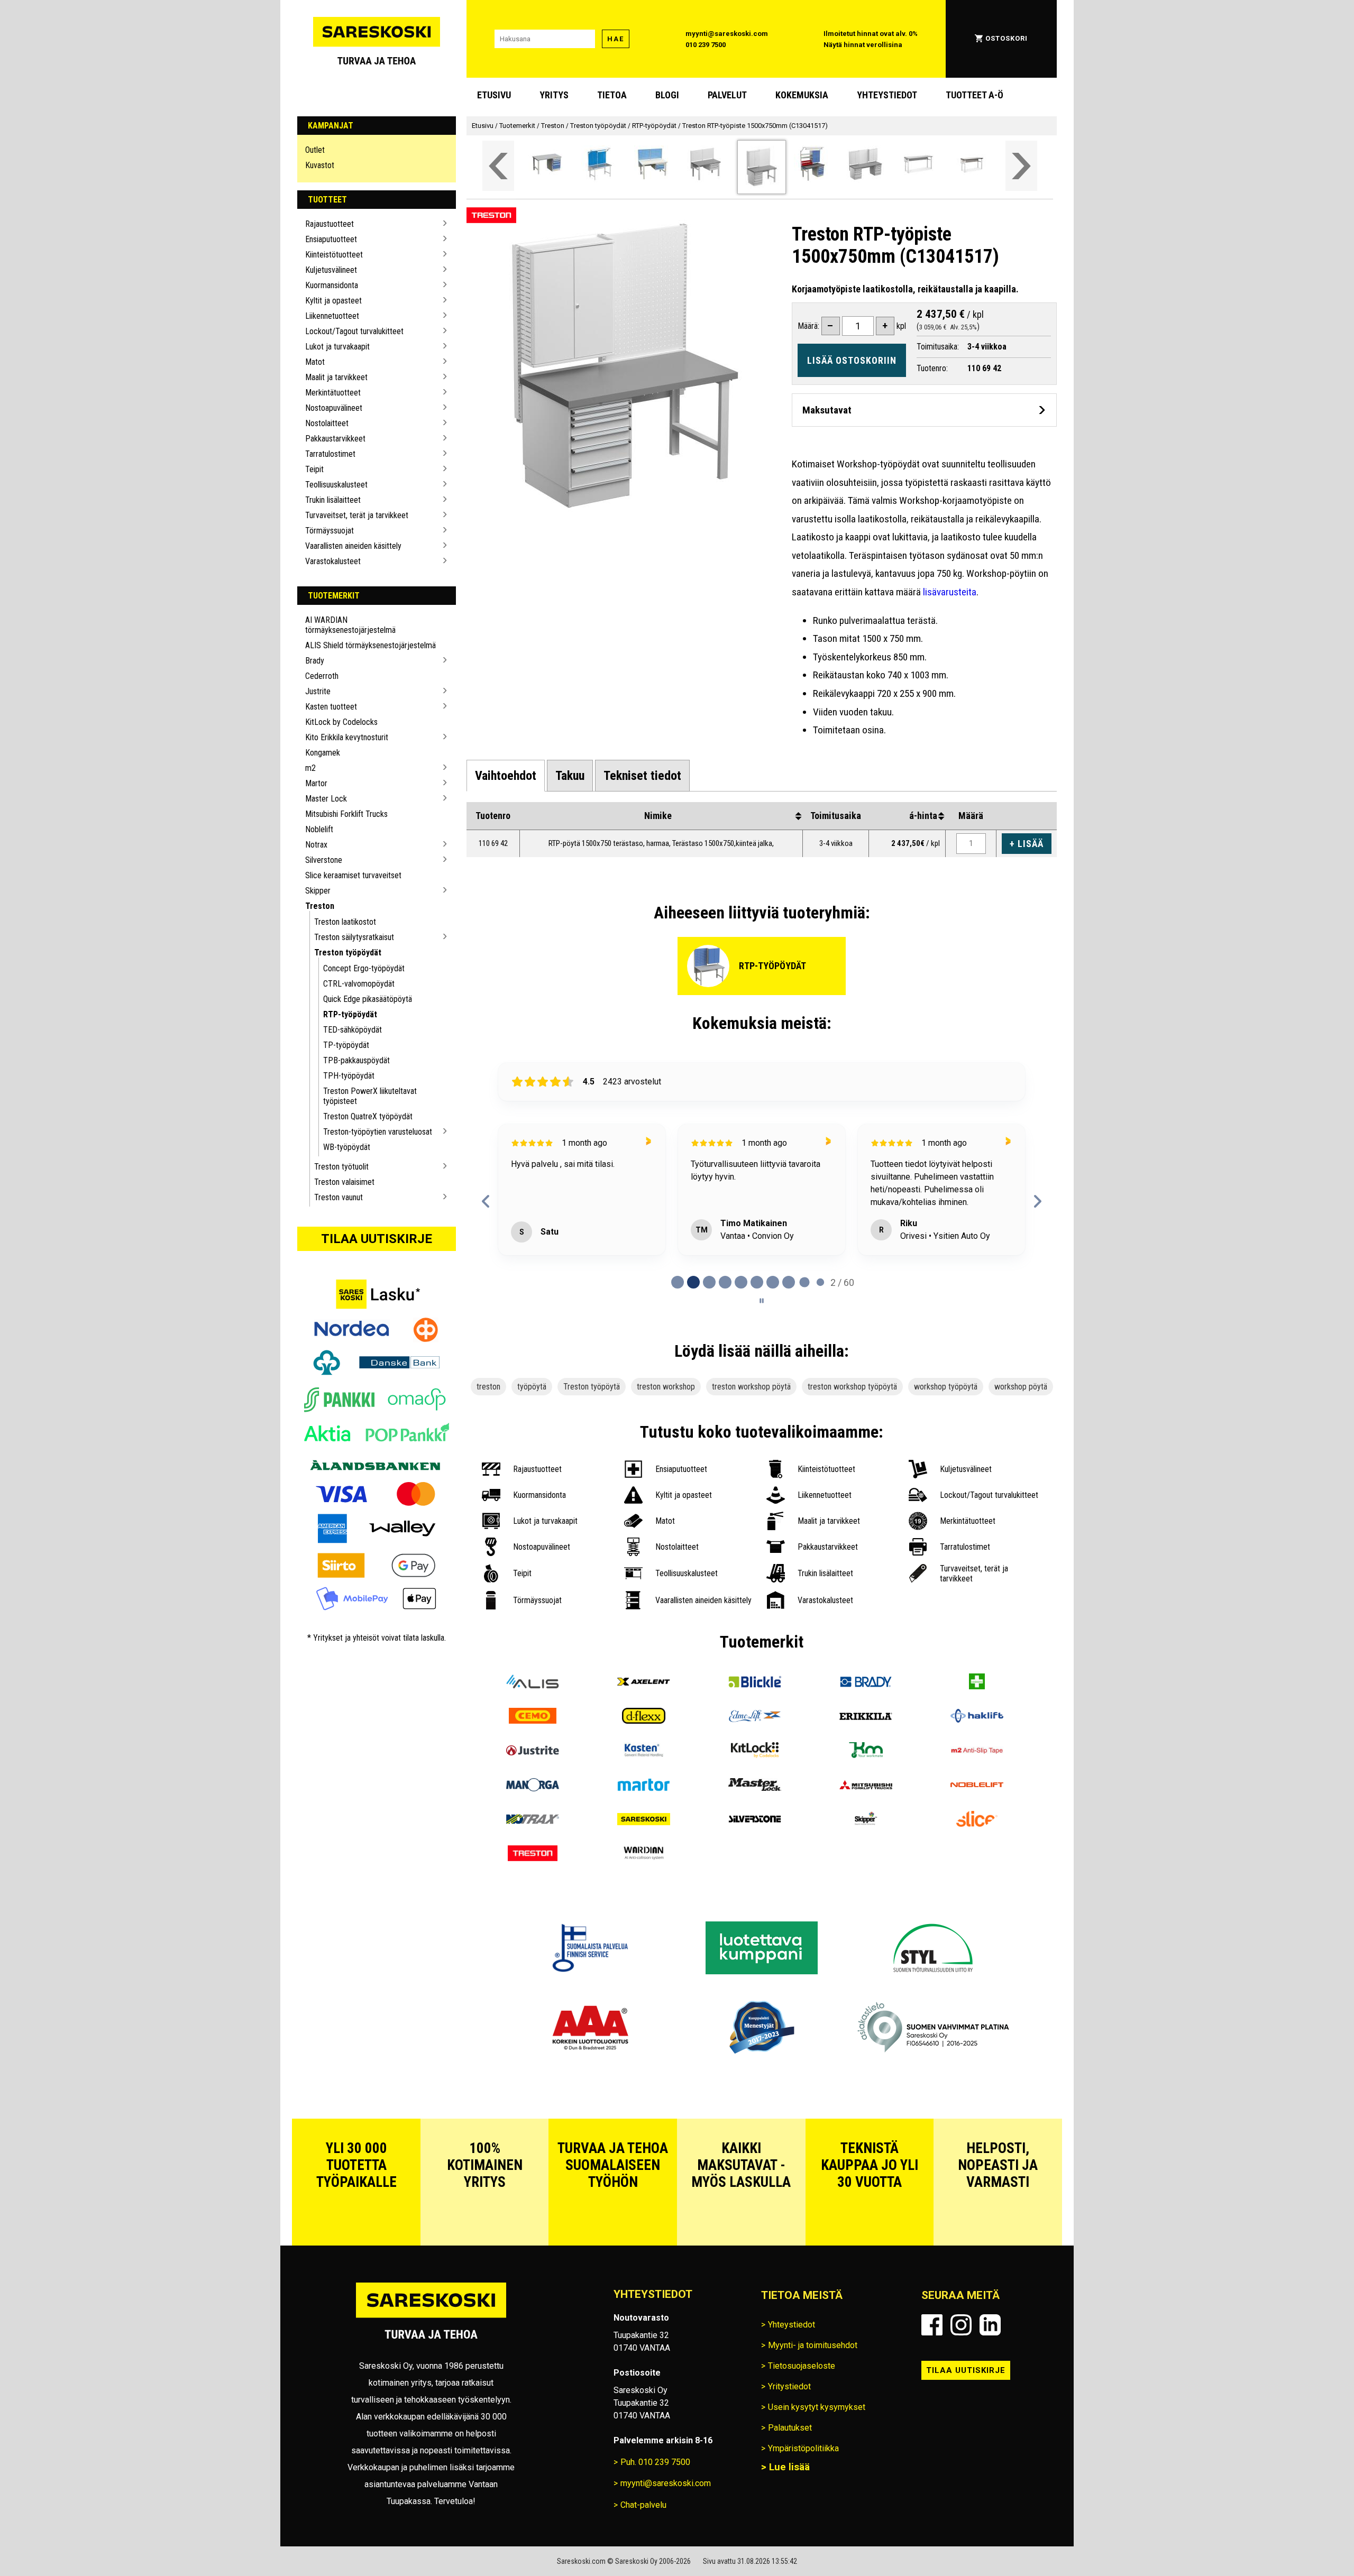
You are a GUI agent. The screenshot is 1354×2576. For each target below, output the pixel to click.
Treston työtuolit (341, 1167)
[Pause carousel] (762, 1360)
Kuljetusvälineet (331, 270)
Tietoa (612, 95)
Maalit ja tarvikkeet (336, 377)
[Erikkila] (866, 1776)
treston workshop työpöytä (852, 1446)
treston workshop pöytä (751, 1446)
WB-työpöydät (347, 1147)
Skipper (318, 891)
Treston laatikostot (345, 922)
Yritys (554, 95)
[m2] (977, 1811)
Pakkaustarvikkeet (335, 439)
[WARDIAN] (644, 1914)
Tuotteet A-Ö (975, 95)
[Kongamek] (866, 1811)
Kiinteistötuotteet (334, 255)
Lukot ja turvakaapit (337, 347)
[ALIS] (533, 1742)
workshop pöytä (1021, 1446)
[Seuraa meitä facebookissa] (932, 2384)
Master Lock (326, 799)
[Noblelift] (977, 1845)
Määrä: (808, 326)
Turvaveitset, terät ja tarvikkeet (357, 515)
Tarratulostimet (330, 454)
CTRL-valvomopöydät (359, 984)
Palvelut (727, 95)
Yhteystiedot (887, 95)
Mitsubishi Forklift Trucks (346, 814)
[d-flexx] (644, 1776)
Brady (315, 661)
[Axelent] (644, 1742)
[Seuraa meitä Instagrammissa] (961, 2384)
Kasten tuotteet (331, 707)
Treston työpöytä (592, 1446)
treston (488, 1446)
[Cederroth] (977, 1742)
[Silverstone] (755, 1879)
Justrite (318, 691)
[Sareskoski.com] (431, 2376)
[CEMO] (533, 1776)
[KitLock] (755, 1811)
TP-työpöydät (346, 1045)
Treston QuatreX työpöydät (368, 1116)
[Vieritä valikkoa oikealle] (1021, 166)
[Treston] (533, 1914)
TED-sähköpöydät (353, 1030)
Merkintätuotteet (333, 393)
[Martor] (644, 1845)
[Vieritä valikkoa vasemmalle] (498, 166)
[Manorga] (533, 1845)
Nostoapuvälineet (334, 408)
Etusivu (494, 95)
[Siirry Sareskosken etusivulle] (377, 39)
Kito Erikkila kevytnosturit (347, 737)
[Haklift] (977, 1776)
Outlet (315, 150)
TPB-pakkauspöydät (356, 1060)
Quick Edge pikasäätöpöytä (368, 999)
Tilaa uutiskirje (377, 1239)
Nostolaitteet (327, 423)
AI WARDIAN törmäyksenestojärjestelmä (350, 625)
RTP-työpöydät (350, 1014)
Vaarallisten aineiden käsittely (353, 546)
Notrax (316, 845)
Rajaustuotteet (330, 224)
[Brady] (866, 1742)
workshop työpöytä (946, 1446)
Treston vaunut (338, 1197)
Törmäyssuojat (330, 531)
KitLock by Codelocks (341, 722)
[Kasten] (644, 1811)
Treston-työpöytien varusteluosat (378, 1132)
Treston (320, 906)
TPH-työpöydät (349, 1076)
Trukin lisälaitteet (333, 500)
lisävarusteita (950, 592)
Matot (315, 362)
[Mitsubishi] (866, 1845)
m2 (310, 768)
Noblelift (319, 829)
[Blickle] (755, 1742)
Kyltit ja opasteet (333, 301)
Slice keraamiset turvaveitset (353, 875)
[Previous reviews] (486, 1231)
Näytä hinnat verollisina (863, 45)
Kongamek (323, 753)
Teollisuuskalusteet (336, 485)
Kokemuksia (802, 95)
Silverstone (324, 860)
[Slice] (977, 1879)
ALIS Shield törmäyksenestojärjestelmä (370, 645)
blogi (667, 95)
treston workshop (666, 1446)
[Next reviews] (1037, 1231)
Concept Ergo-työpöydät (364, 968)
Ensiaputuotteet (331, 239)
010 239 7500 (706, 45)
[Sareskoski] (644, 1879)
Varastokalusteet (333, 561)
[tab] (506, 776)
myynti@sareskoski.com (727, 34)
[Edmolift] (755, 1776)
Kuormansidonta (332, 285)
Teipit (314, 469)
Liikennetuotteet (332, 316)
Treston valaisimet (344, 1182)
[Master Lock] (755, 1845)
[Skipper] (866, 1879)
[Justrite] (533, 1811)
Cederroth (322, 676)
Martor (316, 783)
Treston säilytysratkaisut (354, 937)
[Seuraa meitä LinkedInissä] (990, 2384)
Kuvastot (320, 165)
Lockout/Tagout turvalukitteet (354, 331)
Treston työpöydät (348, 953)
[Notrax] (533, 1879)
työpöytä (532, 1446)
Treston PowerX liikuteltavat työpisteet (370, 1096)
